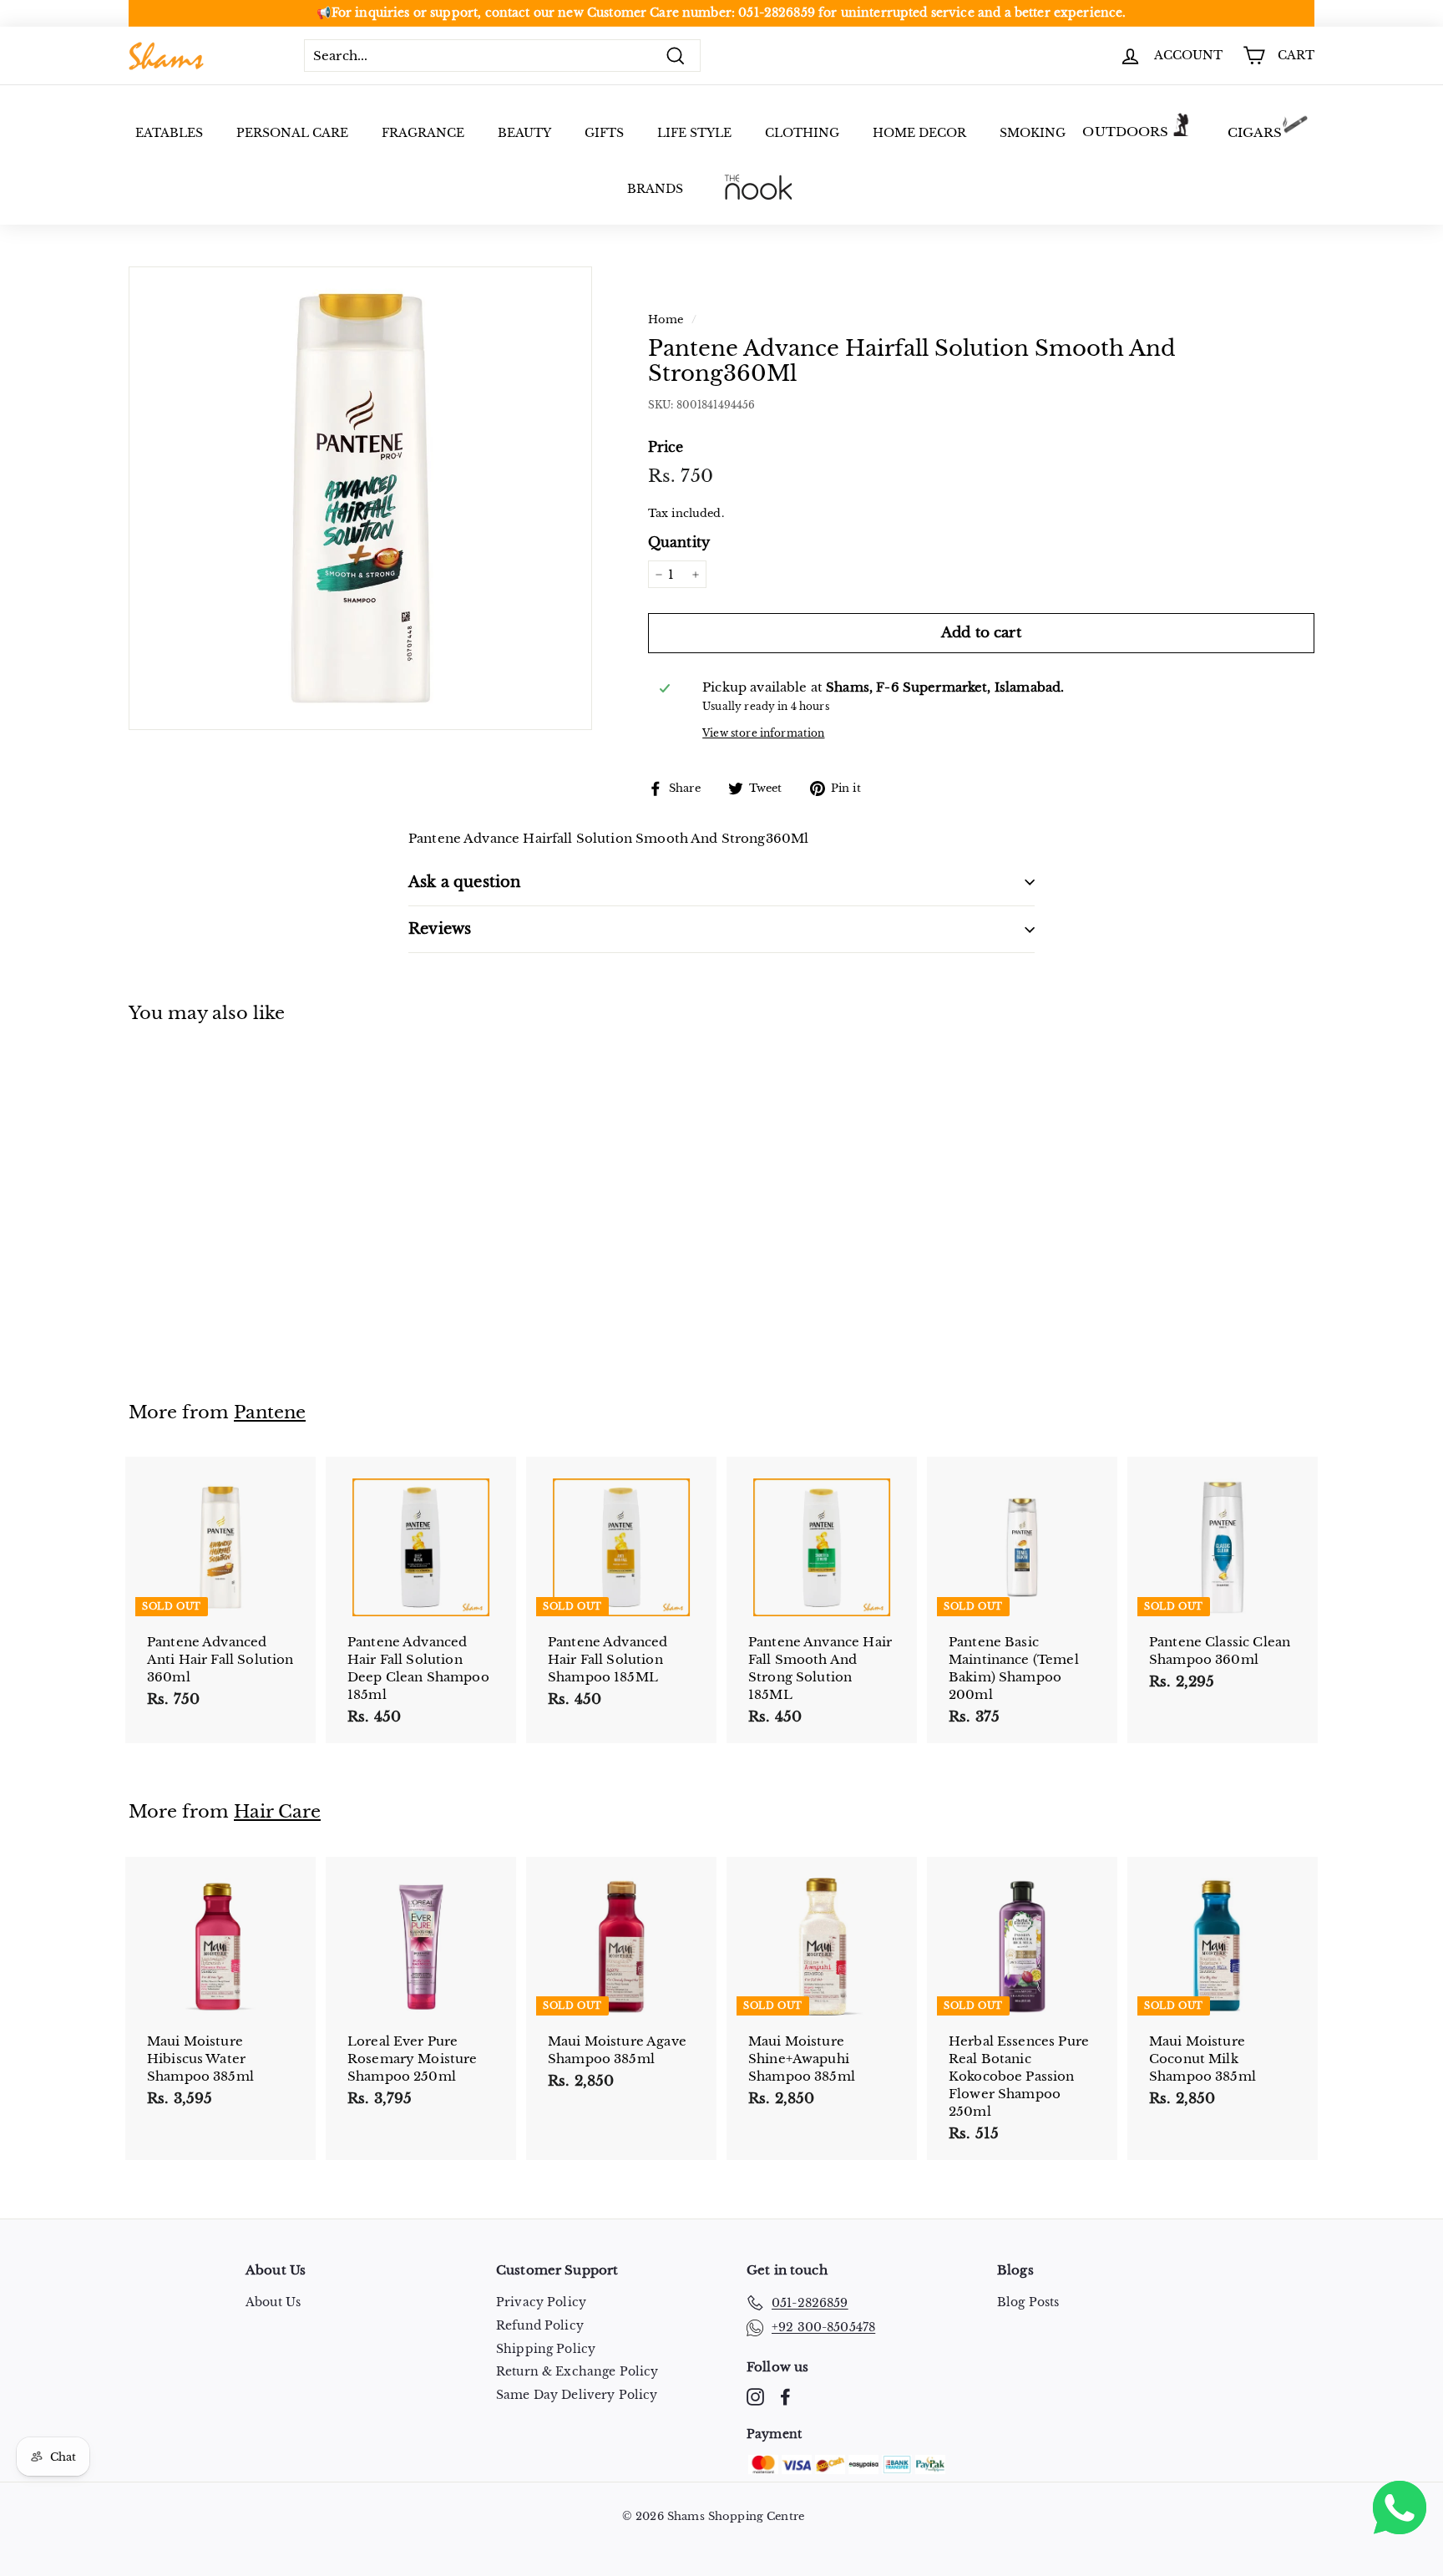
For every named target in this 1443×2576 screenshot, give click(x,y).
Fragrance (423, 133)
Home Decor (919, 133)
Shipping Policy (546, 2349)
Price (666, 447)
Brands (655, 189)
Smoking (1033, 133)
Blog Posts (1028, 2302)
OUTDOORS (1125, 132)
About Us (273, 2302)
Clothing (802, 133)
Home (666, 319)
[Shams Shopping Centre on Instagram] (755, 2397)
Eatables (169, 133)
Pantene (270, 1412)
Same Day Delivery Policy (577, 2395)
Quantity (679, 543)
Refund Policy (540, 2325)
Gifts (604, 133)
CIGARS (1255, 132)
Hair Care (277, 1812)
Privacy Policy (541, 2302)
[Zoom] (360, 498)
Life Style (694, 133)
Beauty (524, 133)
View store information (763, 733)
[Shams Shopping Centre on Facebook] (785, 2397)
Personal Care (292, 133)
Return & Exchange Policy (577, 2371)
